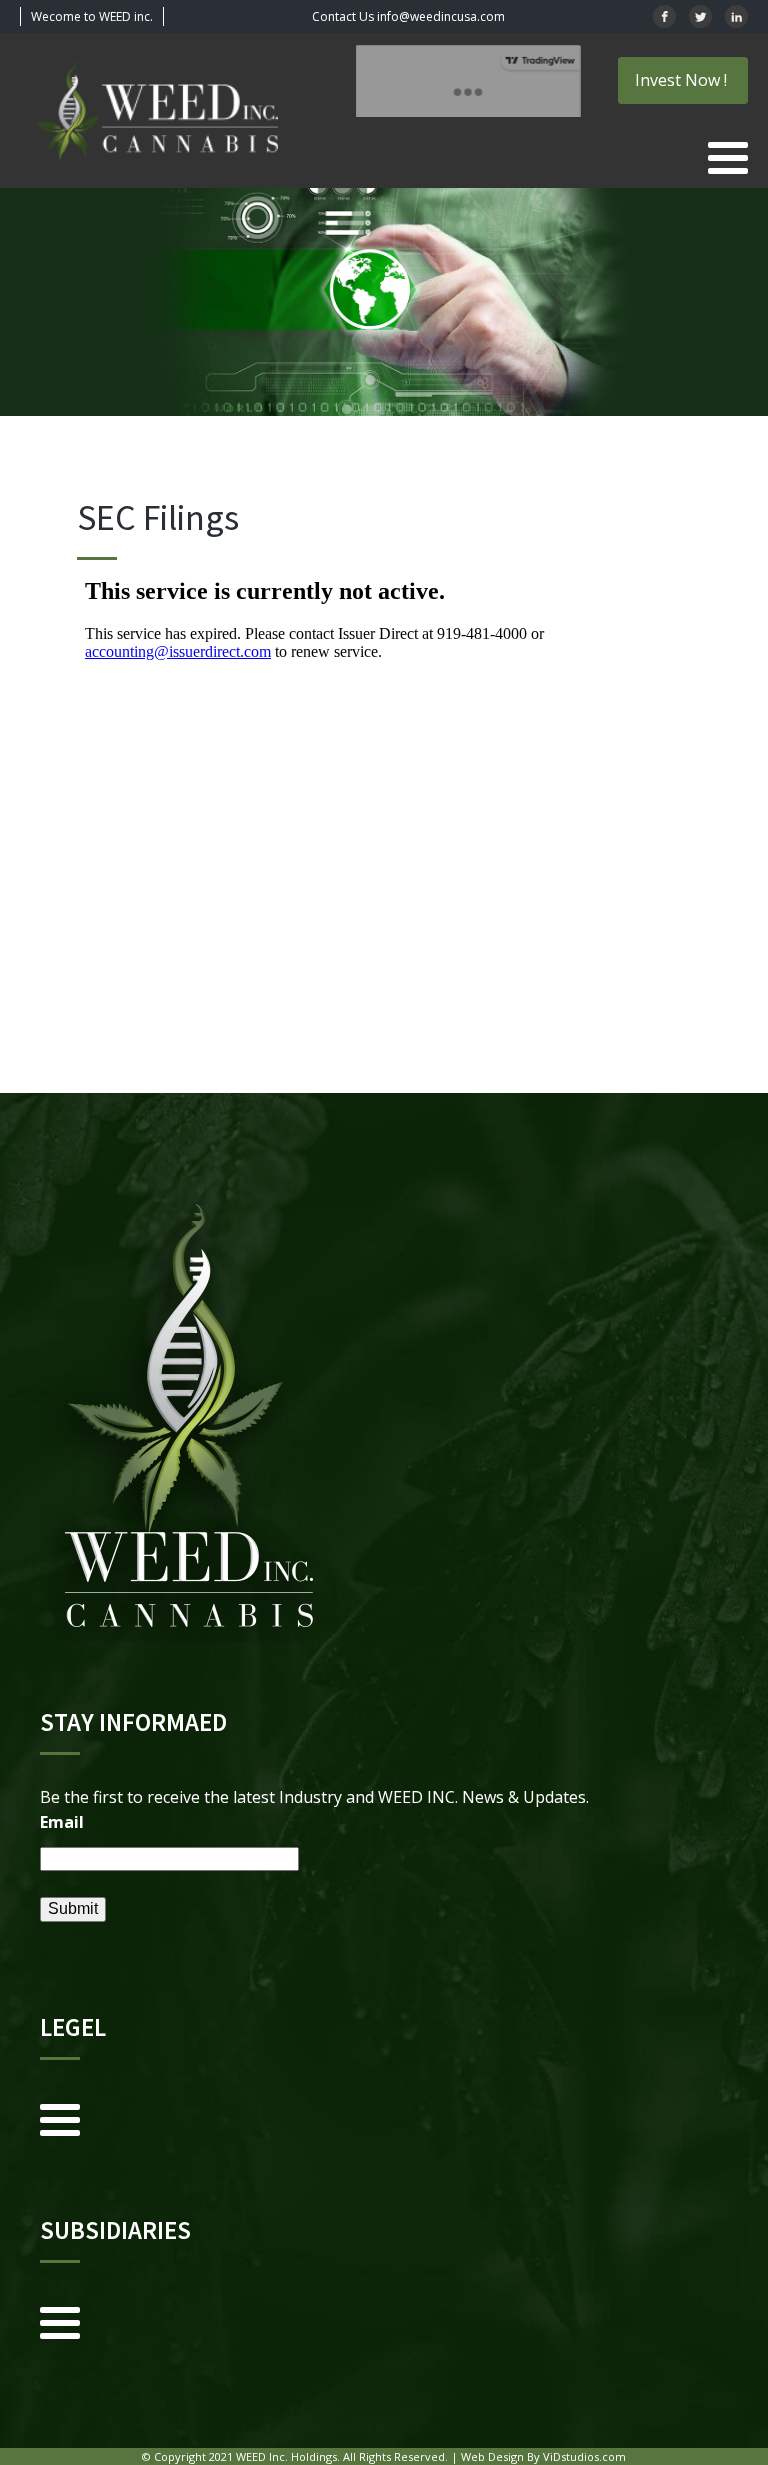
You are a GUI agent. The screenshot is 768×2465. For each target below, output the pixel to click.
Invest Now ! (683, 80)
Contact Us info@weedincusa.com (408, 16)
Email (62, 1822)
